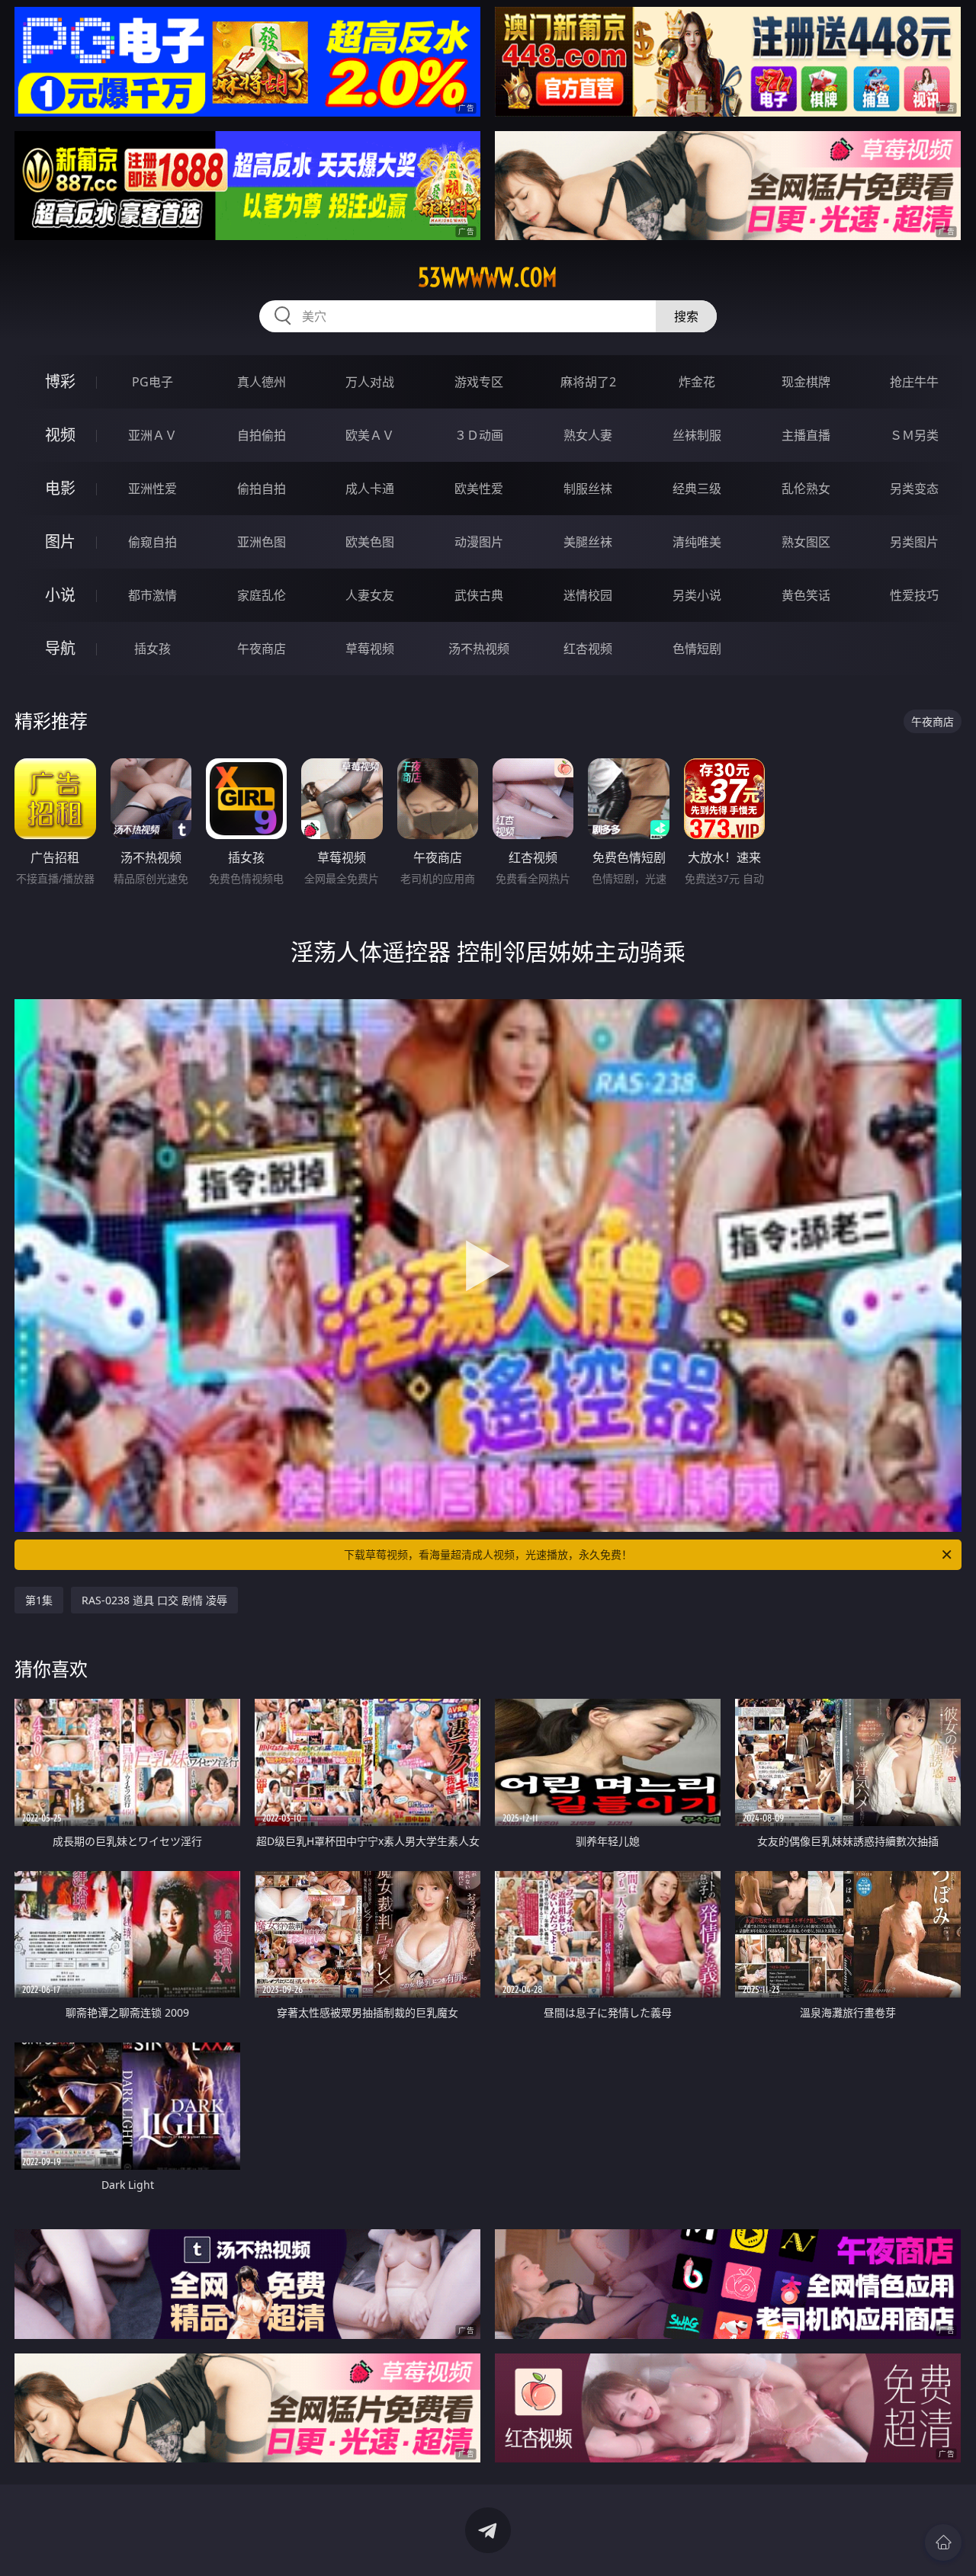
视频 (60, 435)
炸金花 (697, 382)
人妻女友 (370, 595)
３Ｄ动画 (479, 435)
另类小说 (697, 595)
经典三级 (697, 489)
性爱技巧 (914, 595)
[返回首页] (943, 2542)
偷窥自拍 (152, 542)
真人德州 (262, 382)
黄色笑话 (806, 595)
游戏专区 (479, 382)
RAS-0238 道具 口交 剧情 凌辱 (154, 1600)
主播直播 (806, 435)
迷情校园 (588, 595)
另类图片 (914, 542)
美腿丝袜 (588, 542)
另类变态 (914, 489)
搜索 (686, 316)
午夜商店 (262, 649)
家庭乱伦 (262, 595)
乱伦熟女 (806, 489)
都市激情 (152, 595)
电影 (60, 488)
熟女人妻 (588, 435)
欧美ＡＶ (370, 435)
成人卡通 (370, 489)
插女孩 (152, 649)
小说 (60, 595)
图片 (60, 541)
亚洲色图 (262, 542)
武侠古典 (479, 595)
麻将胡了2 (588, 382)
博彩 (60, 381)
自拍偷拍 (262, 435)
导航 (60, 648)
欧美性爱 (479, 489)
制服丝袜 (588, 489)
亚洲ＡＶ (152, 435)
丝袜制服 (697, 435)
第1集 (39, 1600)
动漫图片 (479, 542)
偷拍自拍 (262, 489)
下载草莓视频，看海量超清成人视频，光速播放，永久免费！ (488, 1554)
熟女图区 (806, 542)
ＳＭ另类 (914, 435)
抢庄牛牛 (914, 382)
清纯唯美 (697, 542)
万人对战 (370, 382)
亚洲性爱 (152, 489)
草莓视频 (370, 649)
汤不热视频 (479, 649)
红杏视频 (588, 649)
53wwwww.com (488, 277)
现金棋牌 (806, 382)
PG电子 (152, 382)
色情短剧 (697, 649)
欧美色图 (370, 542)
